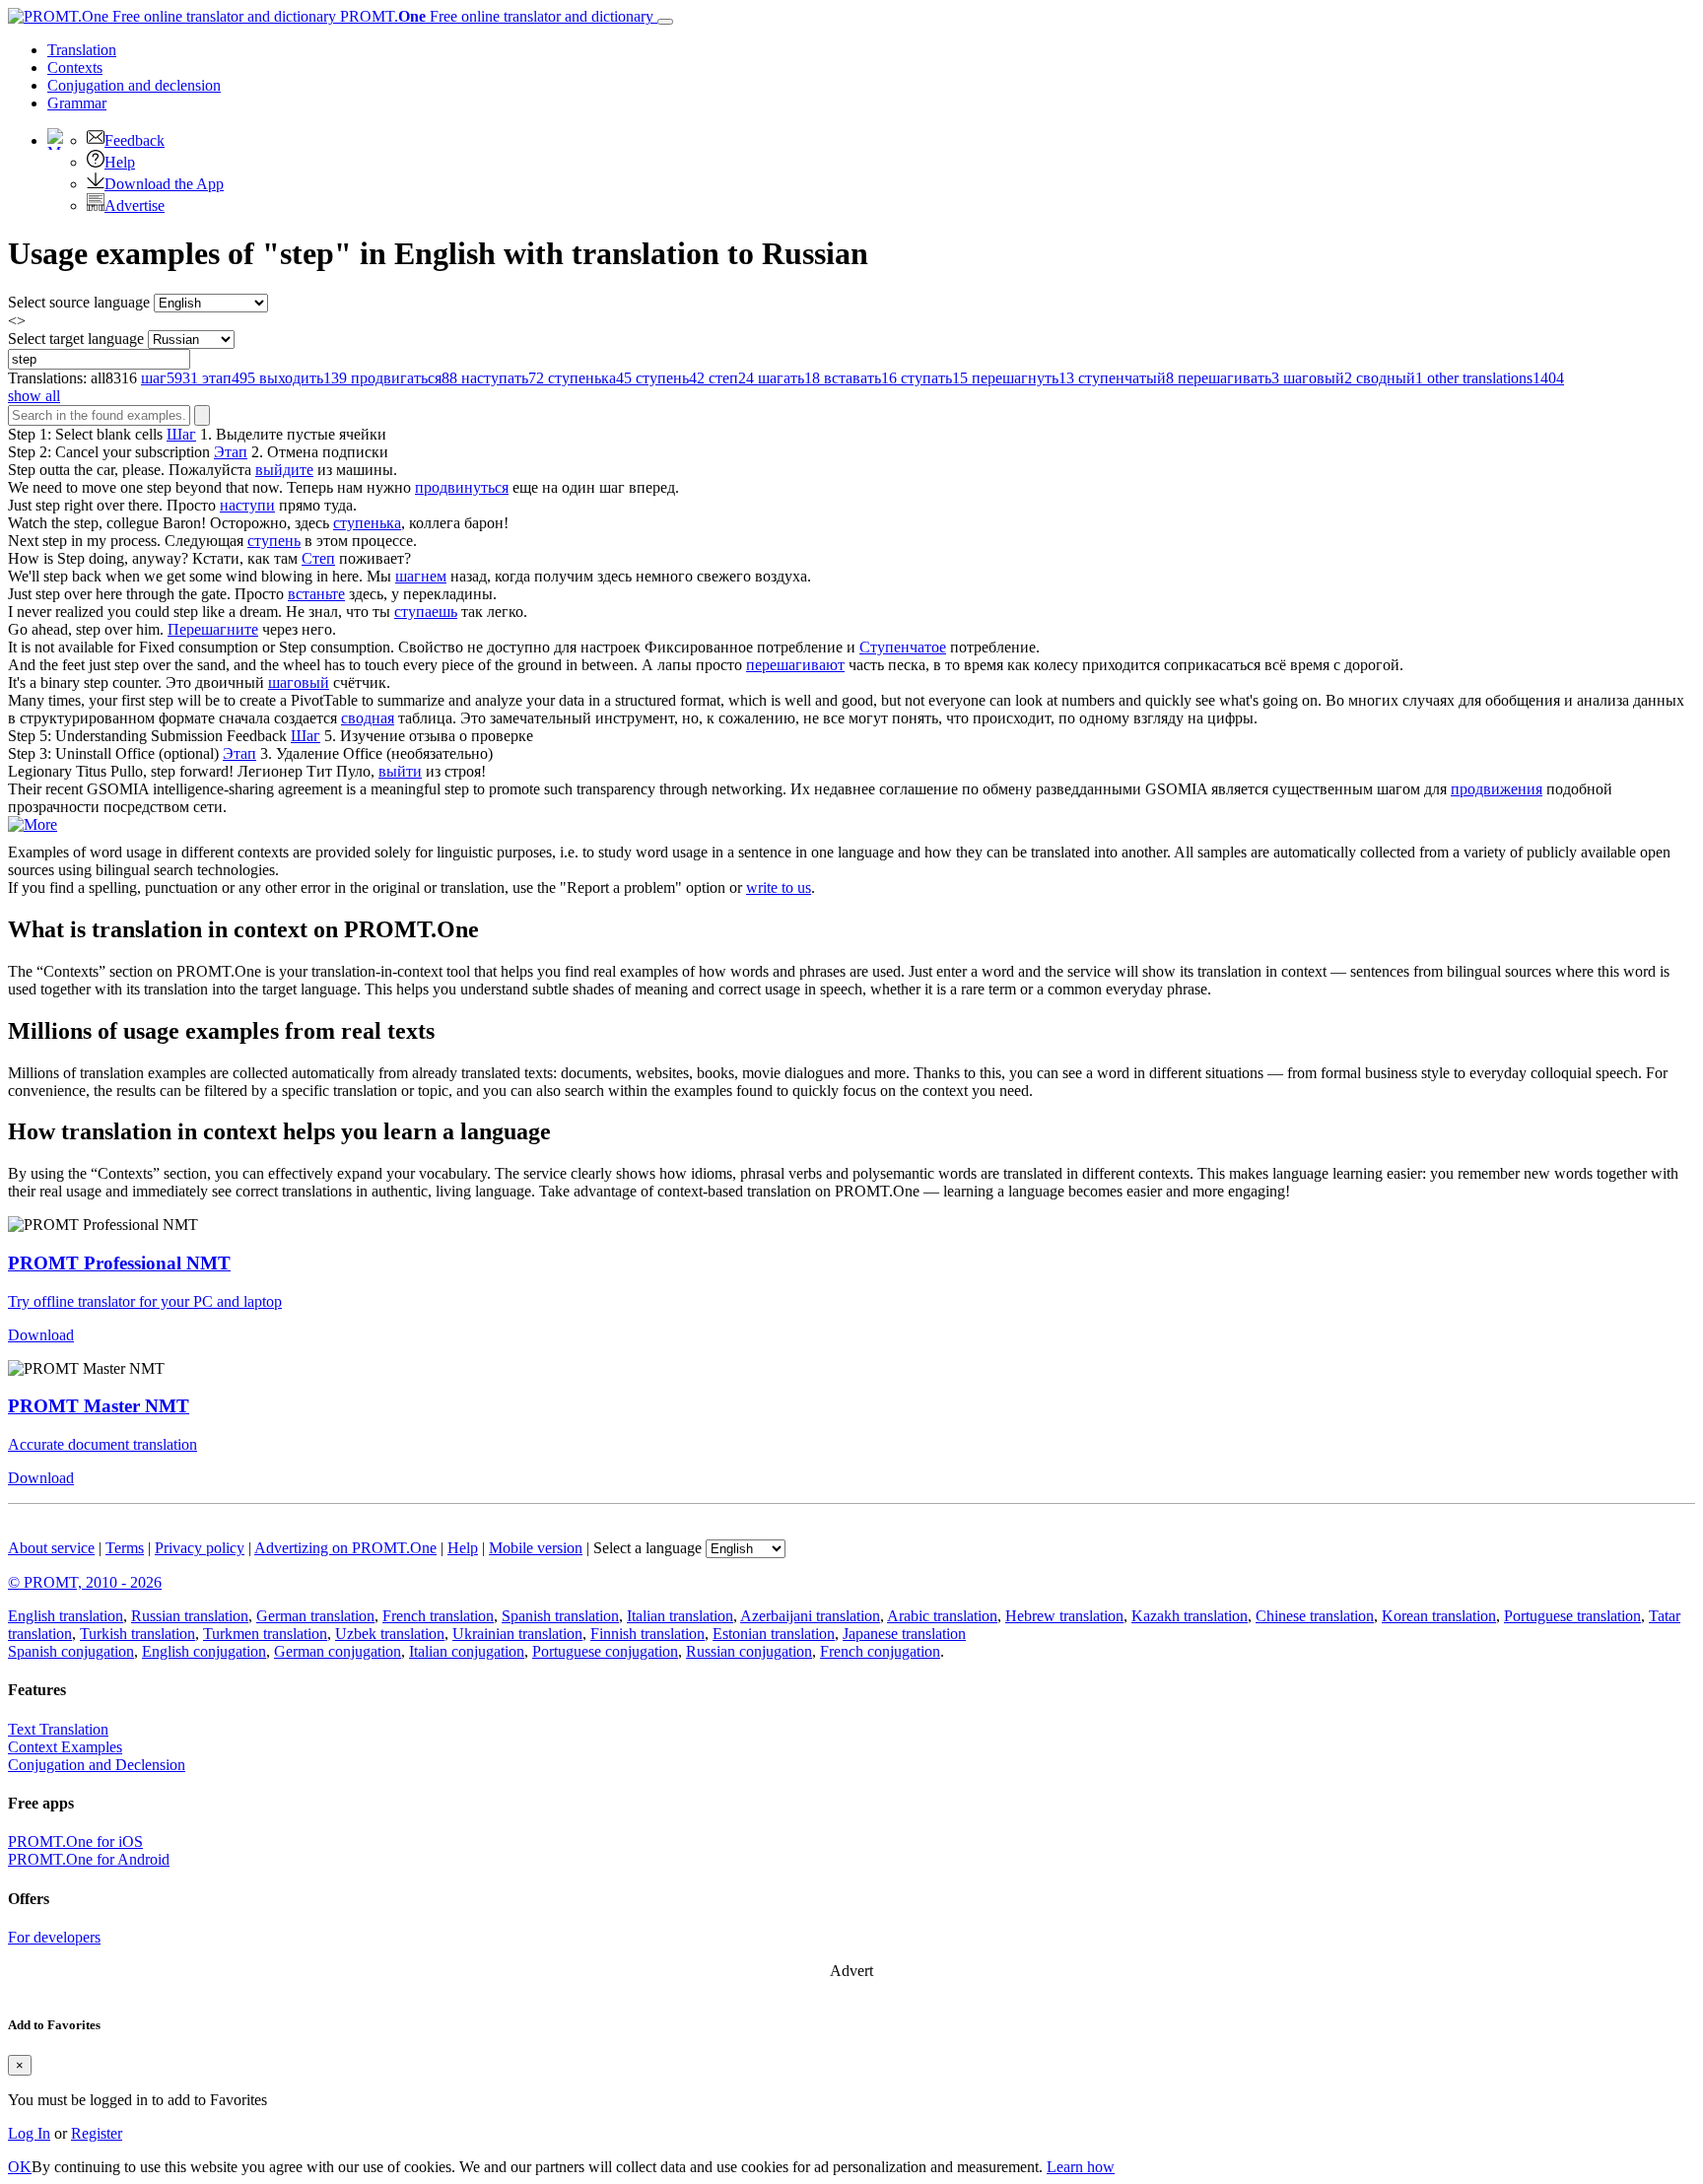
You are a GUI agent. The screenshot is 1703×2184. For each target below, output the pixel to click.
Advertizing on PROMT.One (345, 1548)
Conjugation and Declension (97, 1765)
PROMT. (495, 16)
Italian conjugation (467, 1651)
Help (120, 162)
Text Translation (58, 1729)
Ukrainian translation (517, 1634)
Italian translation (680, 1616)
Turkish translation (137, 1634)
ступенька (367, 523)
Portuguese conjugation (605, 1651)
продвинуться (462, 487)
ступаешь (426, 612)
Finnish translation (647, 1634)
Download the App (164, 184)
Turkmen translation (265, 1634)
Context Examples (65, 1747)
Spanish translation (560, 1616)
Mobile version (536, 1548)
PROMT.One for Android (89, 1859)
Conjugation (134, 85)
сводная (368, 718)
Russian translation (190, 1616)
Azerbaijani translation (810, 1616)
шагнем (421, 576)
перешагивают (795, 665)
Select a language (647, 1548)
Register (97, 2133)
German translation (315, 1616)
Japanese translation (904, 1634)
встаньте (316, 594)
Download (41, 1335)
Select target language (76, 339)
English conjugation (204, 1651)
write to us (779, 887)
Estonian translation (774, 1634)
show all (34, 396)
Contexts (75, 68)
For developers (54, 1937)
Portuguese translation (1572, 1616)
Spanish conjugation (71, 1651)
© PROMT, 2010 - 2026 (85, 1582)
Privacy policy (200, 1548)
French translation (438, 1616)
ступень (274, 541)
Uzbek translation (390, 1634)
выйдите (284, 470)
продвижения (1497, 789)
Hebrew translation (1064, 1616)
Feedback (135, 140)
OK (20, 2167)
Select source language (79, 302)
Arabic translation (942, 1616)
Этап (231, 452)
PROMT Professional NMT (119, 1263)
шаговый (299, 682)
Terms (125, 1548)
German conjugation (338, 1651)
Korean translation (1439, 1616)
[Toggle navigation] (665, 22)
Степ (318, 558)
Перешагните (213, 629)
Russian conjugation (749, 1651)
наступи (247, 505)
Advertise (135, 205)
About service (51, 1548)
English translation (66, 1616)
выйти (400, 771)
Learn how (1081, 2167)
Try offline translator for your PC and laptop (145, 1301)
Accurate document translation (102, 1444)
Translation (82, 50)
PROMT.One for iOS (75, 1842)
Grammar (77, 103)
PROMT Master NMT (99, 1406)
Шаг (181, 434)
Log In (29, 2133)
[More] (33, 824)
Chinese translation (1315, 1616)
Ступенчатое (903, 647)
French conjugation (880, 1651)
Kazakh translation (1190, 1616)
